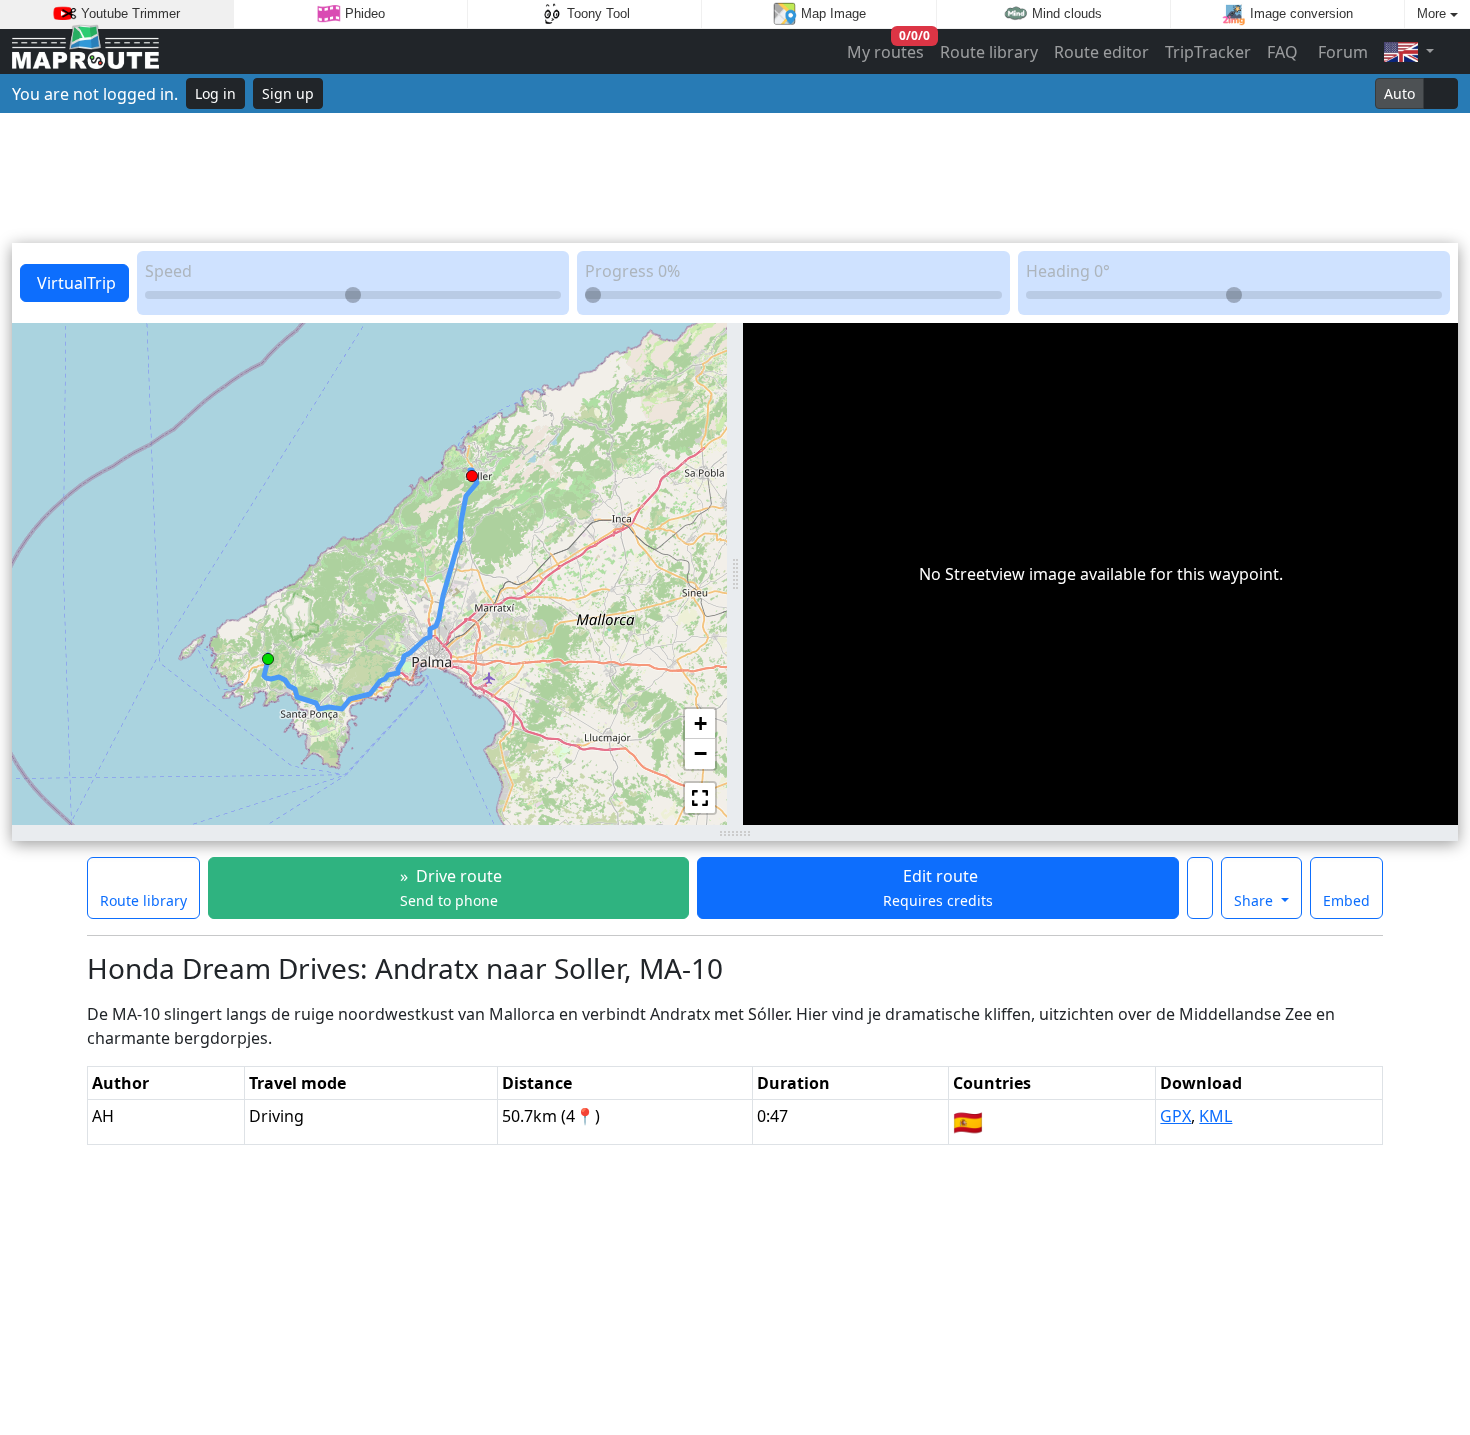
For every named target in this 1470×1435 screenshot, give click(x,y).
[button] (268, 655)
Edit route (938, 887)
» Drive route (449, 887)
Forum (1341, 52)
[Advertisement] (735, 178)
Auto (1399, 93)
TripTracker (1208, 52)
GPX (1175, 1116)
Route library (989, 52)
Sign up (288, 93)
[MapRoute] (85, 51)
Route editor (1101, 52)
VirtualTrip (74, 283)
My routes (886, 47)
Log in (215, 93)
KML (1215, 1116)
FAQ (1282, 52)
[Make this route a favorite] (1200, 888)
